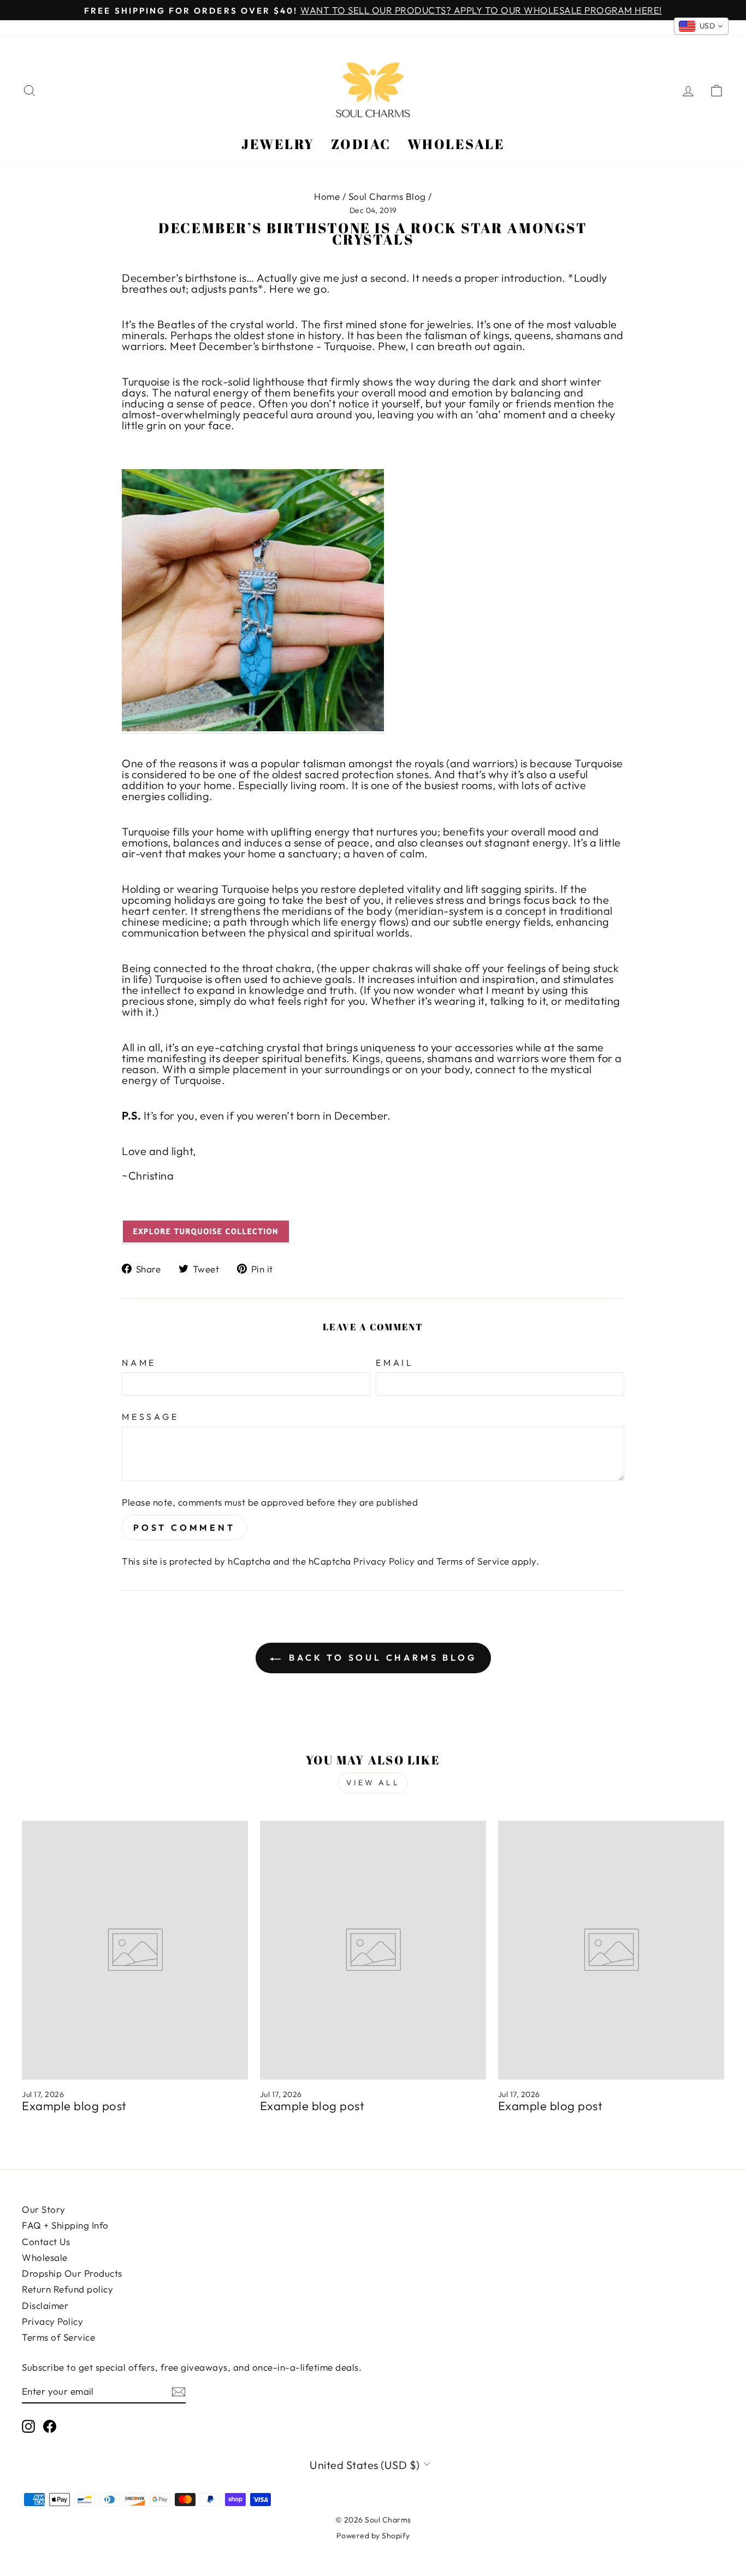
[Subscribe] (179, 2392)
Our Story (44, 2209)
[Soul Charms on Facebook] (50, 2426)
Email (395, 1363)
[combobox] (701, 26)
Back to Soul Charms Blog (381, 1657)
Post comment (184, 1527)
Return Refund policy (67, 2289)
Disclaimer (45, 2305)
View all (373, 1783)
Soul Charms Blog (387, 196)
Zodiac (361, 144)
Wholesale (456, 144)
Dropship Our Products (72, 2273)
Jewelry (278, 144)
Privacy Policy (384, 1561)
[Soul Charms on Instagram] (28, 2426)
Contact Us (46, 2242)
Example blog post (74, 2106)
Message (150, 1417)
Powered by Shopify (373, 2536)
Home (327, 196)
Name (139, 1363)
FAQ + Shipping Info (65, 2225)
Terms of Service (473, 1561)
